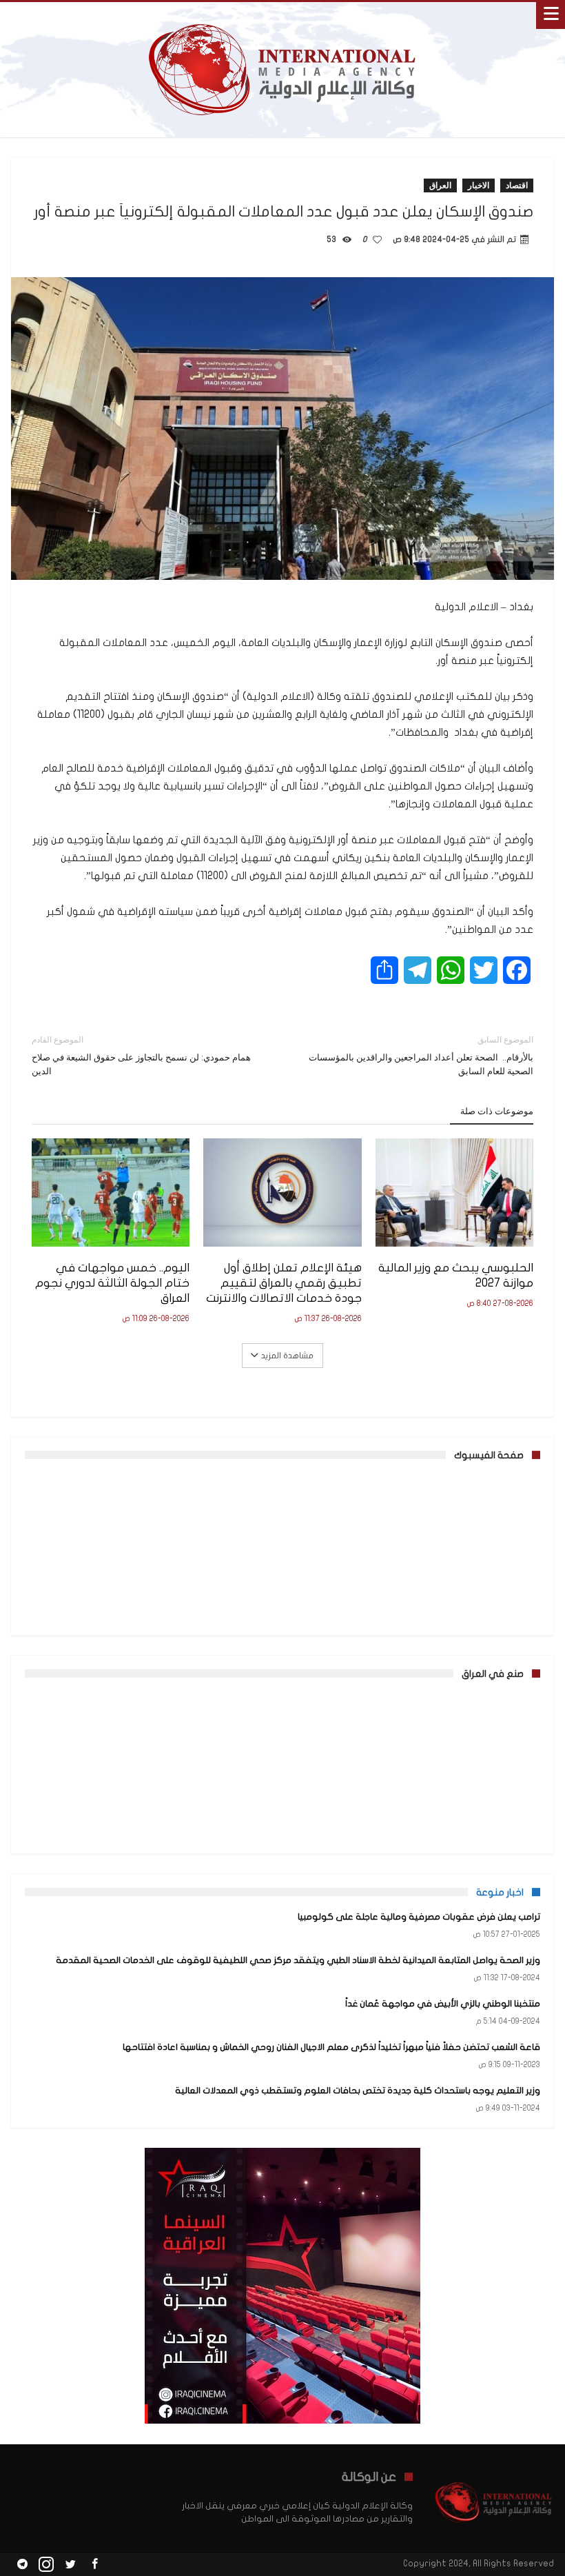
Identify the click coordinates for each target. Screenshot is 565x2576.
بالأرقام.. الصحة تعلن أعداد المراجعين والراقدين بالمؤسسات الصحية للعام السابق (421, 1055)
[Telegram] (22, 2565)
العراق (440, 185)
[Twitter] (70, 2565)
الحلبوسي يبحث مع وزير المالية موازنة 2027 (456, 1275)
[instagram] (46, 2565)
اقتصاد (517, 185)
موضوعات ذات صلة (497, 1111)
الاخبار (479, 185)
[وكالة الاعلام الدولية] (283, 16)
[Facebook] (94, 2565)
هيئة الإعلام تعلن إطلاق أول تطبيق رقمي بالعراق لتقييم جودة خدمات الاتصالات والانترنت (284, 1283)
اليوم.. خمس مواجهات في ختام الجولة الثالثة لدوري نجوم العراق (112, 1283)
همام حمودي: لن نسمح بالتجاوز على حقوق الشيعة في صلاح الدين (141, 1055)
